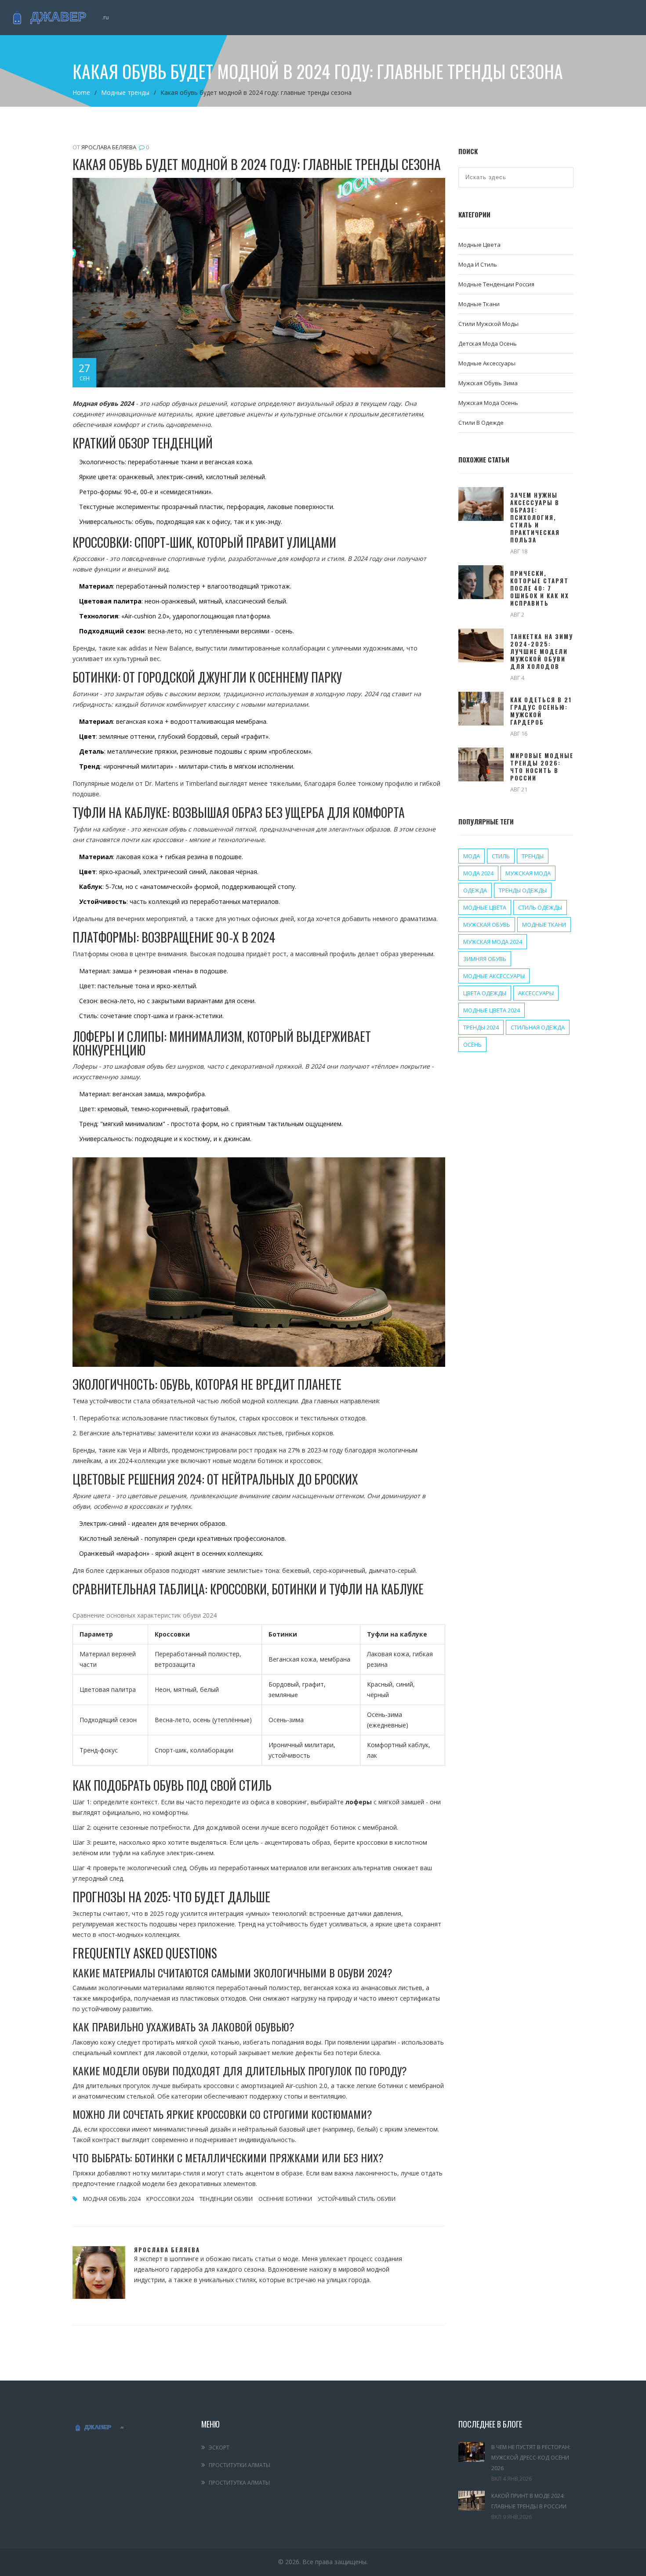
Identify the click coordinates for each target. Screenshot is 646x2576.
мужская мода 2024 (493, 942)
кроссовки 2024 (170, 2199)
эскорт (219, 2448)
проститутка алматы (239, 2483)
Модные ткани (479, 304)
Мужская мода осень (488, 403)
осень (472, 1044)
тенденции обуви (226, 2199)
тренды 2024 (481, 1027)
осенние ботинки (285, 2199)
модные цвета (485, 907)
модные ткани (544, 925)
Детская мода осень (488, 343)
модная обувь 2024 (112, 2199)
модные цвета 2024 (492, 1010)
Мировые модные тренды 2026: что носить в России (542, 767)
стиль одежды (540, 907)
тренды (533, 856)
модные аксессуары (494, 976)
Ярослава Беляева (109, 147)
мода (472, 856)
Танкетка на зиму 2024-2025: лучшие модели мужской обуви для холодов (542, 652)
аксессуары (536, 993)
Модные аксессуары (487, 363)
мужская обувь (487, 925)
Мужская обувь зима (488, 383)
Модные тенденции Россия (496, 284)
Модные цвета (479, 245)
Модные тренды (125, 92)
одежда (475, 890)
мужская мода (528, 873)
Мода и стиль (478, 264)
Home (81, 92)
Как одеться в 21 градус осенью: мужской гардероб (541, 711)
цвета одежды (485, 993)
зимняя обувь (485, 959)
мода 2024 (478, 873)
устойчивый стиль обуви (357, 2199)
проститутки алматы (240, 2465)
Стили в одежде (481, 423)
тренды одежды (523, 890)
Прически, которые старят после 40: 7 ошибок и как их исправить (540, 588)
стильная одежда (538, 1027)
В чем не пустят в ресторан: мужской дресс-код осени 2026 (531, 2458)
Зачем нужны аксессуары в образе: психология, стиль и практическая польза (535, 518)
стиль (501, 856)
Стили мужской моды (488, 324)
